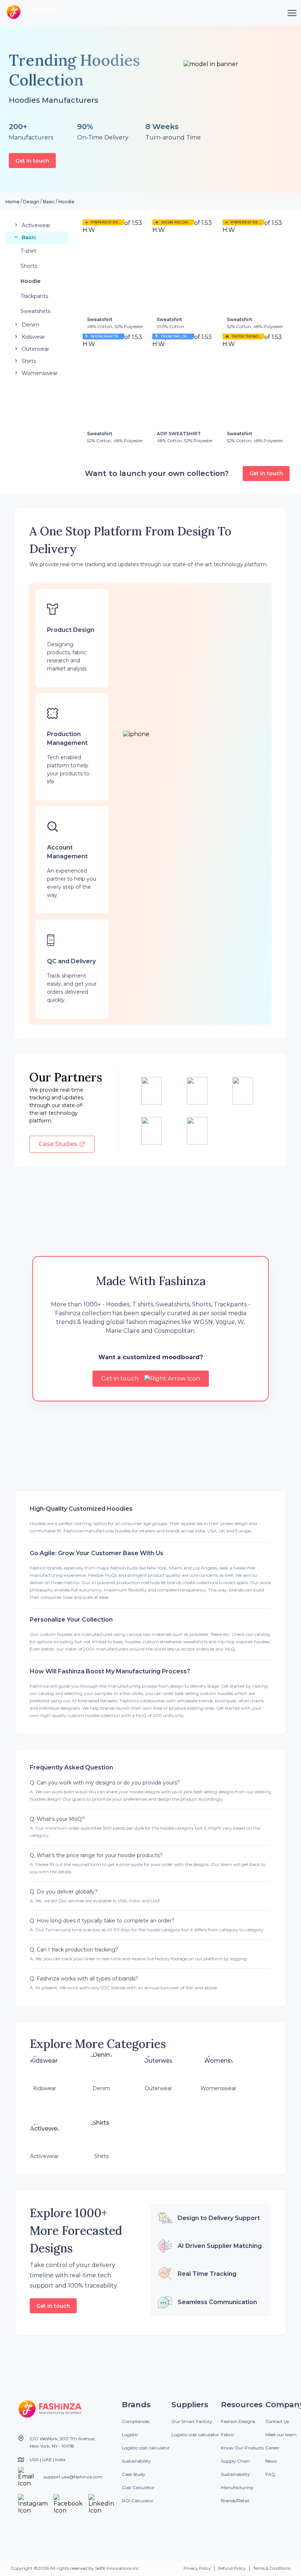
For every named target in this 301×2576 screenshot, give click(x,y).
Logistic (130, 2435)
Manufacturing (237, 2487)
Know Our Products (242, 2448)
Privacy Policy (197, 2568)
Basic (49, 202)
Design (31, 202)
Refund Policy (232, 2568)
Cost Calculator (138, 2487)
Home (12, 202)
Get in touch (32, 161)
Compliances (136, 2421)
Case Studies (58, 1144)
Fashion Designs (238, 2421)
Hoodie (66, 202)
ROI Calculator (138, 2501)
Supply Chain (235, 2461)
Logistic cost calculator (146, 2448)
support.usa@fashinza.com (73, 2477)
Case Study (134, 2474)
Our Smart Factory (192, 2421)
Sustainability (136, 2461)
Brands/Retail (235, 2501)
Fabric (228, 2435)
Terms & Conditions (272, 2568)
